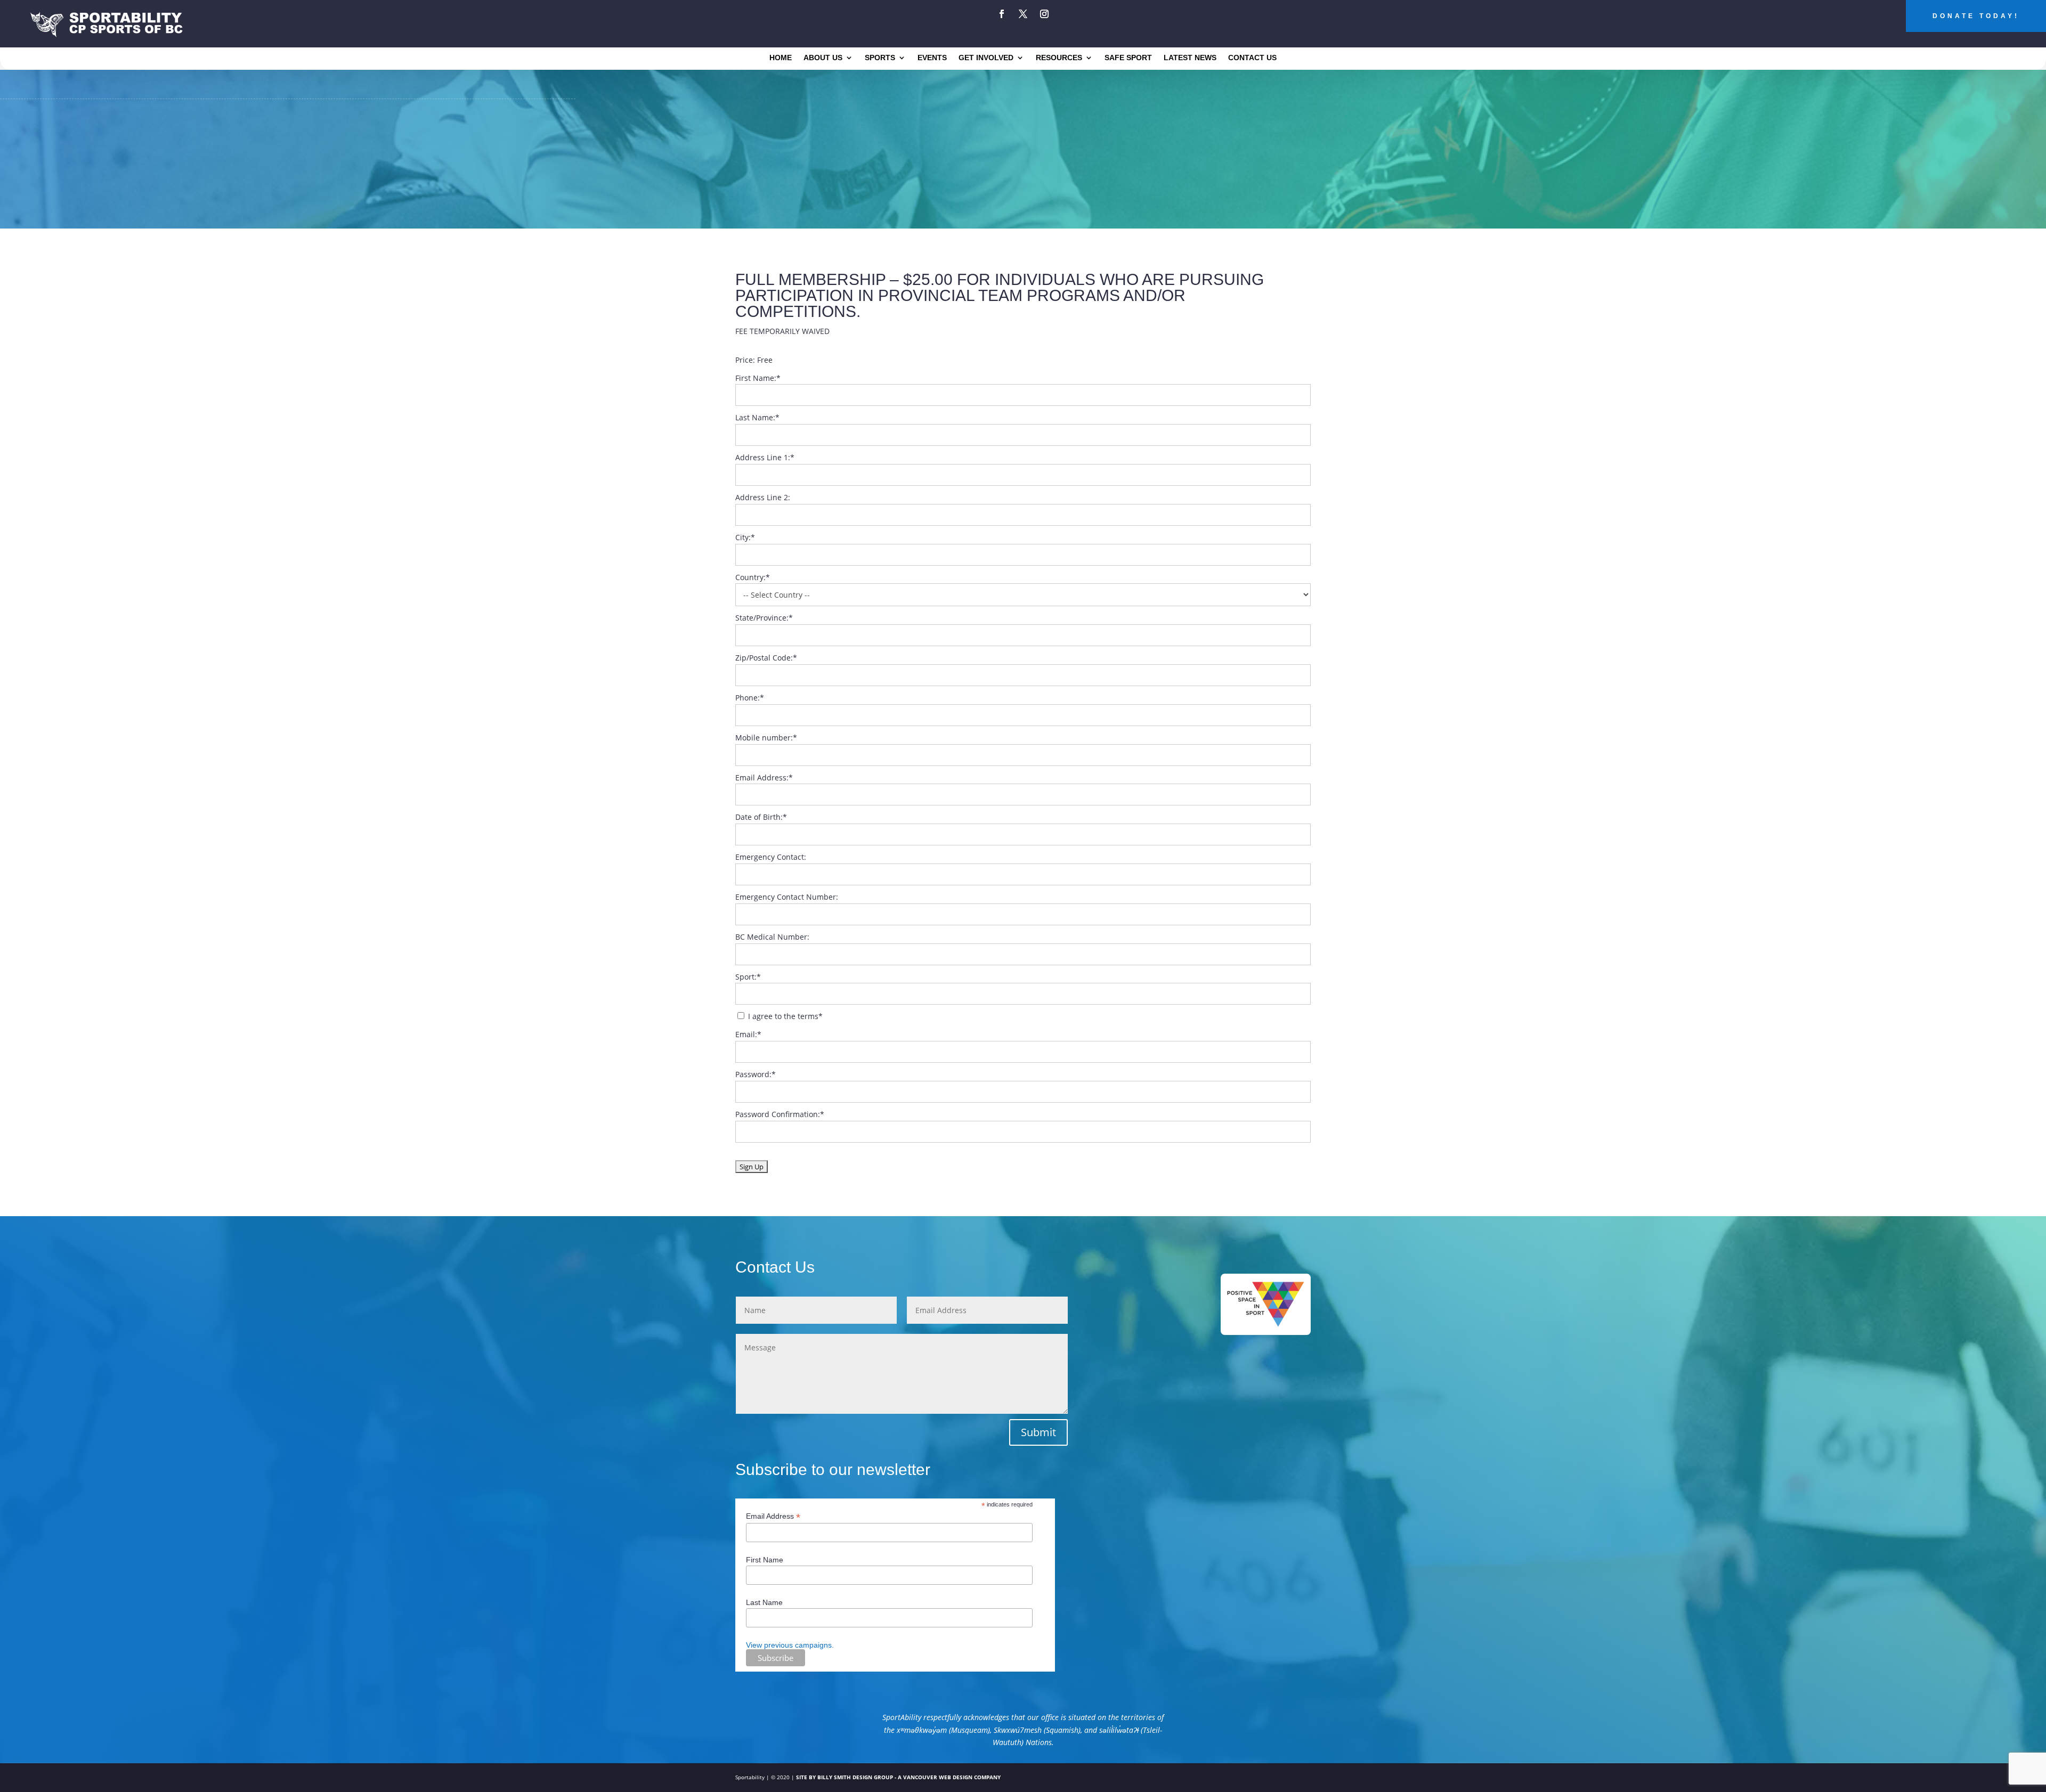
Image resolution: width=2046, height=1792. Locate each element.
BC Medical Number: (772, 937)
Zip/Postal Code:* (766, 658)
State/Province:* (764, 618)
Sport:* (748, 977)
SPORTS (880, 58)
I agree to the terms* (784, 1016)
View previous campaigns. (790, 1645)
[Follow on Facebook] (1002, 14)
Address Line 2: (763, 497)
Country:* (753, 577)
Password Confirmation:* (780, 1114)
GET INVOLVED (986, 58)
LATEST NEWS (1190, 58)
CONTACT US (1252, 58)
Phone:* (750, 698)
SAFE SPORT (1128, 58)
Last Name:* (757, 417)
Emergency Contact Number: (787, 897)
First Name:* (758, 378)
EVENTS (932, 58)
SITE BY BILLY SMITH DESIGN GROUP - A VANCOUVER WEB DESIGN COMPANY (898, 1777)
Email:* (748, 1034)
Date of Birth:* (761, 817)
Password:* (756, 1074)
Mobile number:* (766, 738)
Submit (1038, 1432)
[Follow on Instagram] (1044, 14)
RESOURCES (1059, 58)
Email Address (773, 1516)
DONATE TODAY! (1976, 16)
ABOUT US (823, 58)
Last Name (764, 1602)
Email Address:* (764, 777)
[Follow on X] (1023, 14)
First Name (765, 1560)
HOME (781, 58)
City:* (745, 537)
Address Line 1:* (765, 457)
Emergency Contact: (771, 857)
